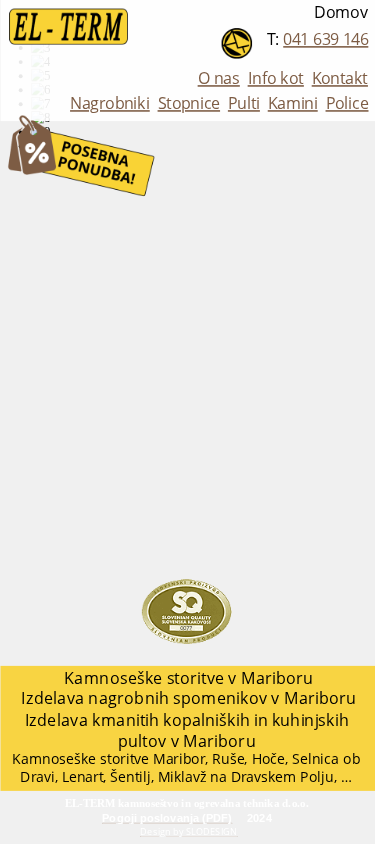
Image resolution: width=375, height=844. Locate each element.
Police (346, 103)
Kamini (292, 103)
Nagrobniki (110, 103)
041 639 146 (325, 39)
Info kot (275, 78)
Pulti (243, 103)
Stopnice (188, 103)
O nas (218, 78)
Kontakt (339, 78)
